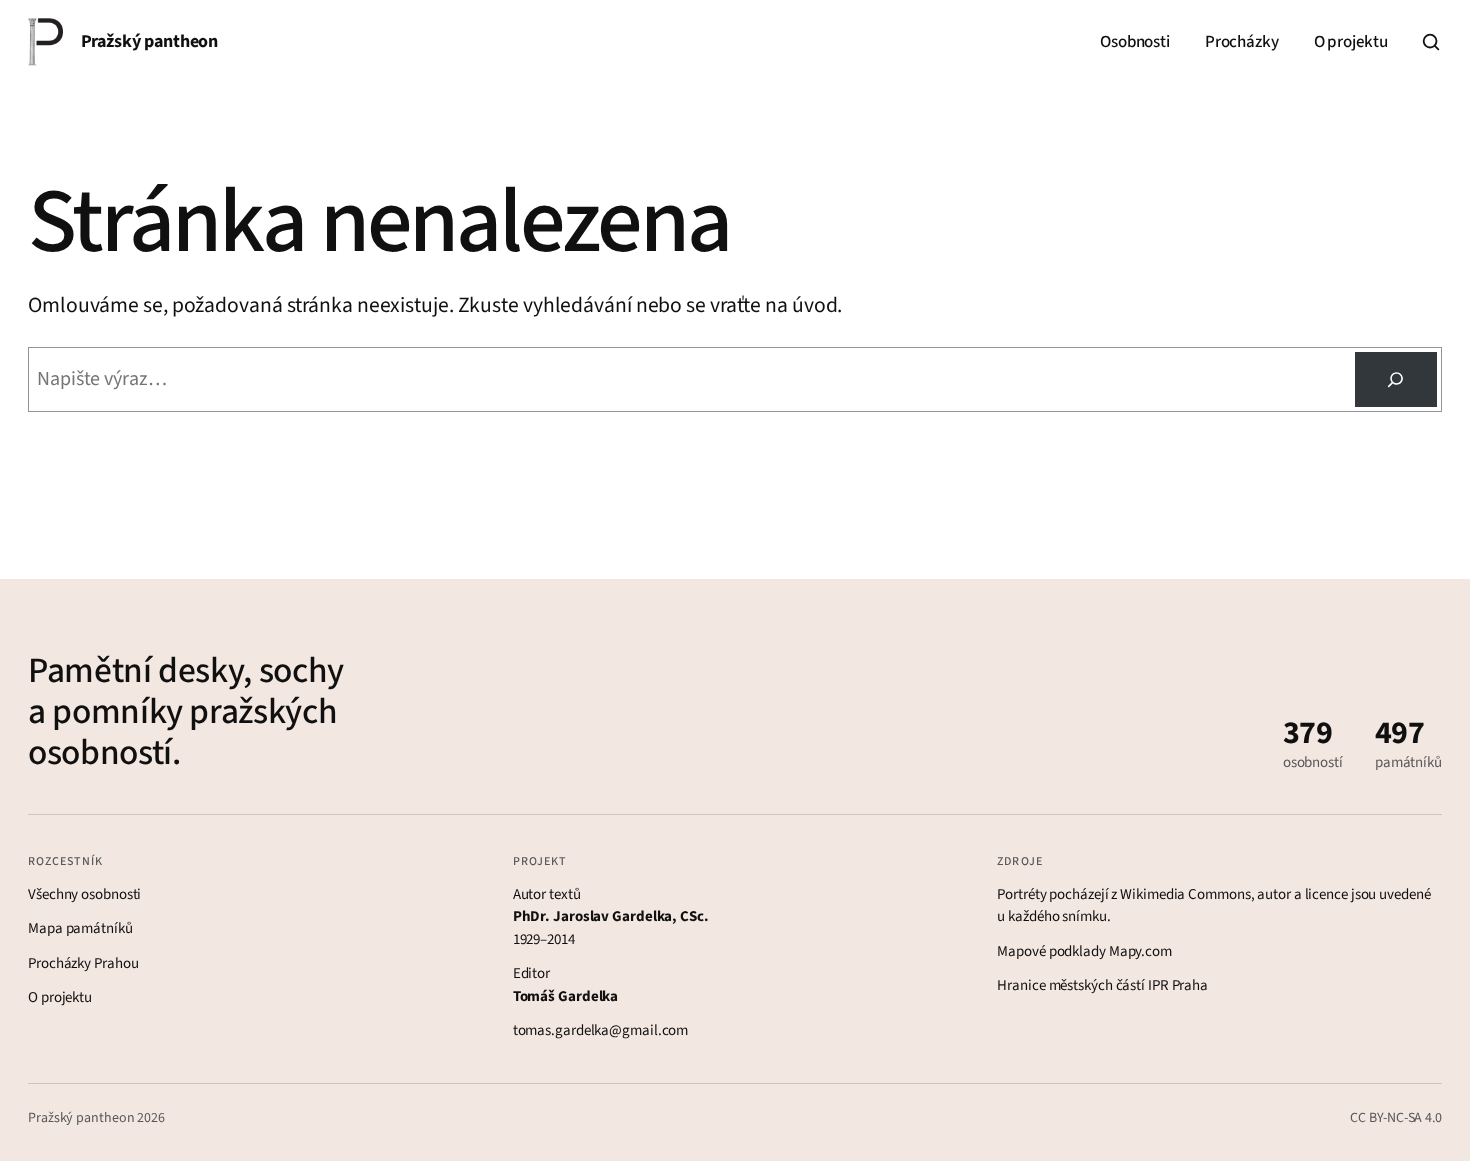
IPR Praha (1178, 985)
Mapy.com (1140, 951)
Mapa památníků (80, 928)
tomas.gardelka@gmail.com (601, 1030)
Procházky (1241, 42)
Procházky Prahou (83, 963)
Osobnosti (1134, 42)
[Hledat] (1431, 42)
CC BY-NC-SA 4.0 (1396, 1118)
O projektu (1351, 42)
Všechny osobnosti (84, 894)
